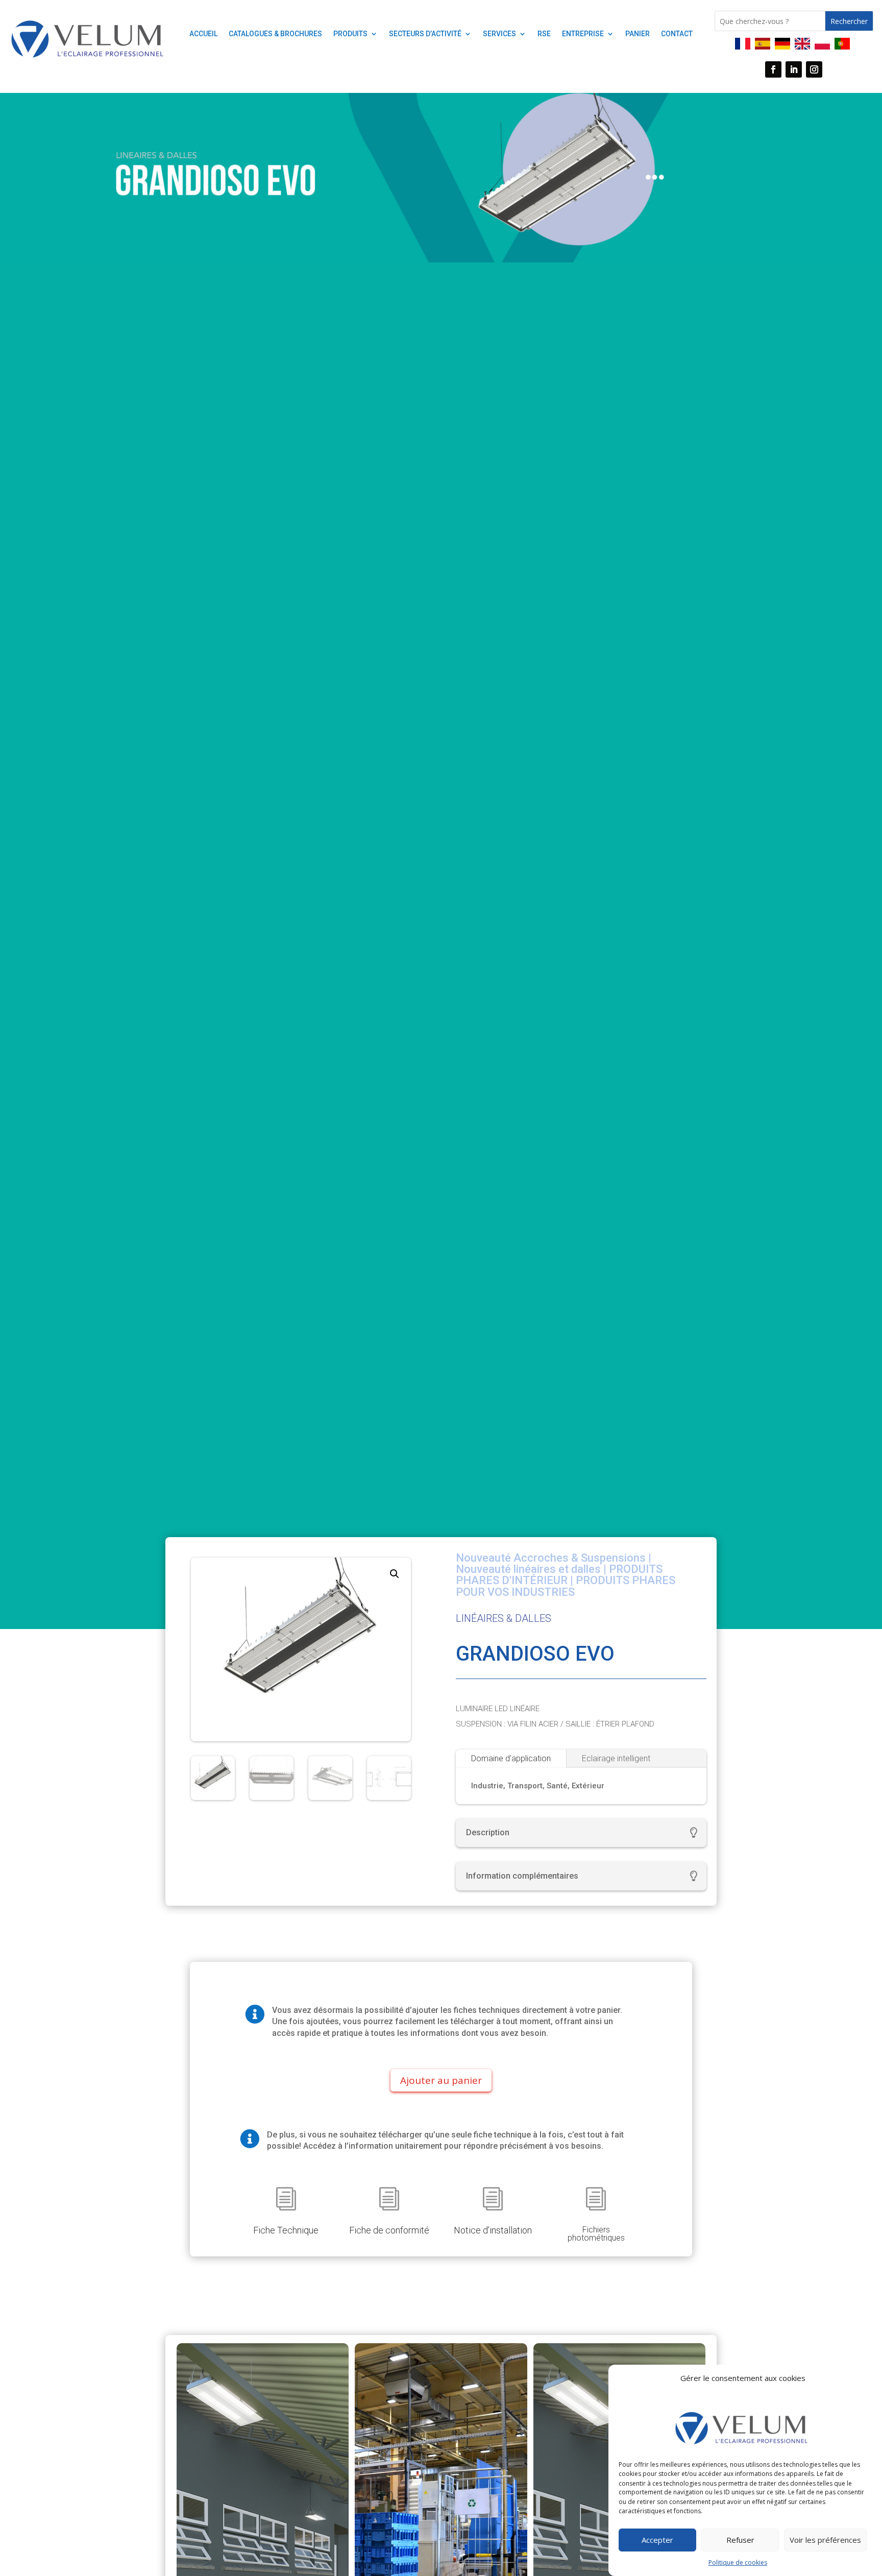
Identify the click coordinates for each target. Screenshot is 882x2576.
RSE (544, 34)
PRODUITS (350, 34)
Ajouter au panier (441, 2080)
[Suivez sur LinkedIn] (794, 69)
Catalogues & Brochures (275, 34)
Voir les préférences (825, 2540)
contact (677, 34)
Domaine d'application (511, 1758)
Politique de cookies (738, 2562)
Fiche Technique (286, 2230)
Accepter (657, 2540)
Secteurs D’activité (425, 34)
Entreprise (583, 34)
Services (499, 34)
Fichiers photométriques (596, 2234)
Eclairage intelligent (616, 1758)
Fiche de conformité (389, 2230)
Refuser (740, 2540)
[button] (395, 1574)
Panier (638, 34)
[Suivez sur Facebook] (773, 69)
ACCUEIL (203, 34)
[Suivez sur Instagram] (814, 69)
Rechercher (849, 21)
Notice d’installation (493, 2230)
